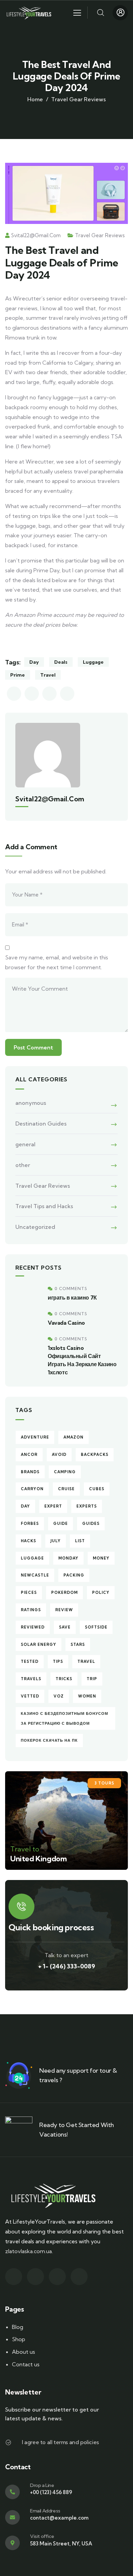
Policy (101, 1592)
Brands (30, 1472)
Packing (74, 1575)
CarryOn (32, 1489)
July (56, 1541)
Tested (30, 1661)
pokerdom (64, 1592)
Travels (31, 1679)
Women (87, 1696)
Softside (96, 1627)
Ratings (31, 1610)
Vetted (30, 1696)
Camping (65, 1472)
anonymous (31, 1103)
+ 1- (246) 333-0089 (67, 1966)
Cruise (66, 1489)
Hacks (28, 1541)
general (25, 1144)
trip (92, 1679)
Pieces (29, 1592)
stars (78, 1644)
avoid (59, 1455)
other (23, 1165)
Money (101, 1558)
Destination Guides (41, 1124)
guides (91, 1524)
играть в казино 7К (72, 1298)
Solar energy (39, 1644)
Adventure (35, 1437)
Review (64, 1610)
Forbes (30, 1524)
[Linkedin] (79, 2277)
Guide (61, 1524)
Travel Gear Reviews (78, 99)
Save (65, 1627)
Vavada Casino (66, 1323)
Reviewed (33, 1627)
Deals (61, 662)
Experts (87, 1506)
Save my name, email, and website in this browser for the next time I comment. (57, 962)
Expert (53, 1506)
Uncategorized (35, 1227)
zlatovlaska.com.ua (28, 2251)
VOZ (59, 1696)
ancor (29, 1455)
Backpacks (95, 1455)
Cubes (97, 1489)
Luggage (93, 662)
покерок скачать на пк (49, 1740)
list (80, 1541)
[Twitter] (14, 2277)
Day (34, 662)
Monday (68, 1558)
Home (35, 99)
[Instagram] (57, 2277)
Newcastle (35, 1575)
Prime (18, 675)
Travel (48, 675)
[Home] (30, 13)
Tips (58, 1661)
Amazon (73, 1437)
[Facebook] (35, 2277)
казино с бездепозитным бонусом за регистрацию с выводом (64, 1718)
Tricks (64, 1679)
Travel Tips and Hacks (44, 1206)
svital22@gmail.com (36, 235)
